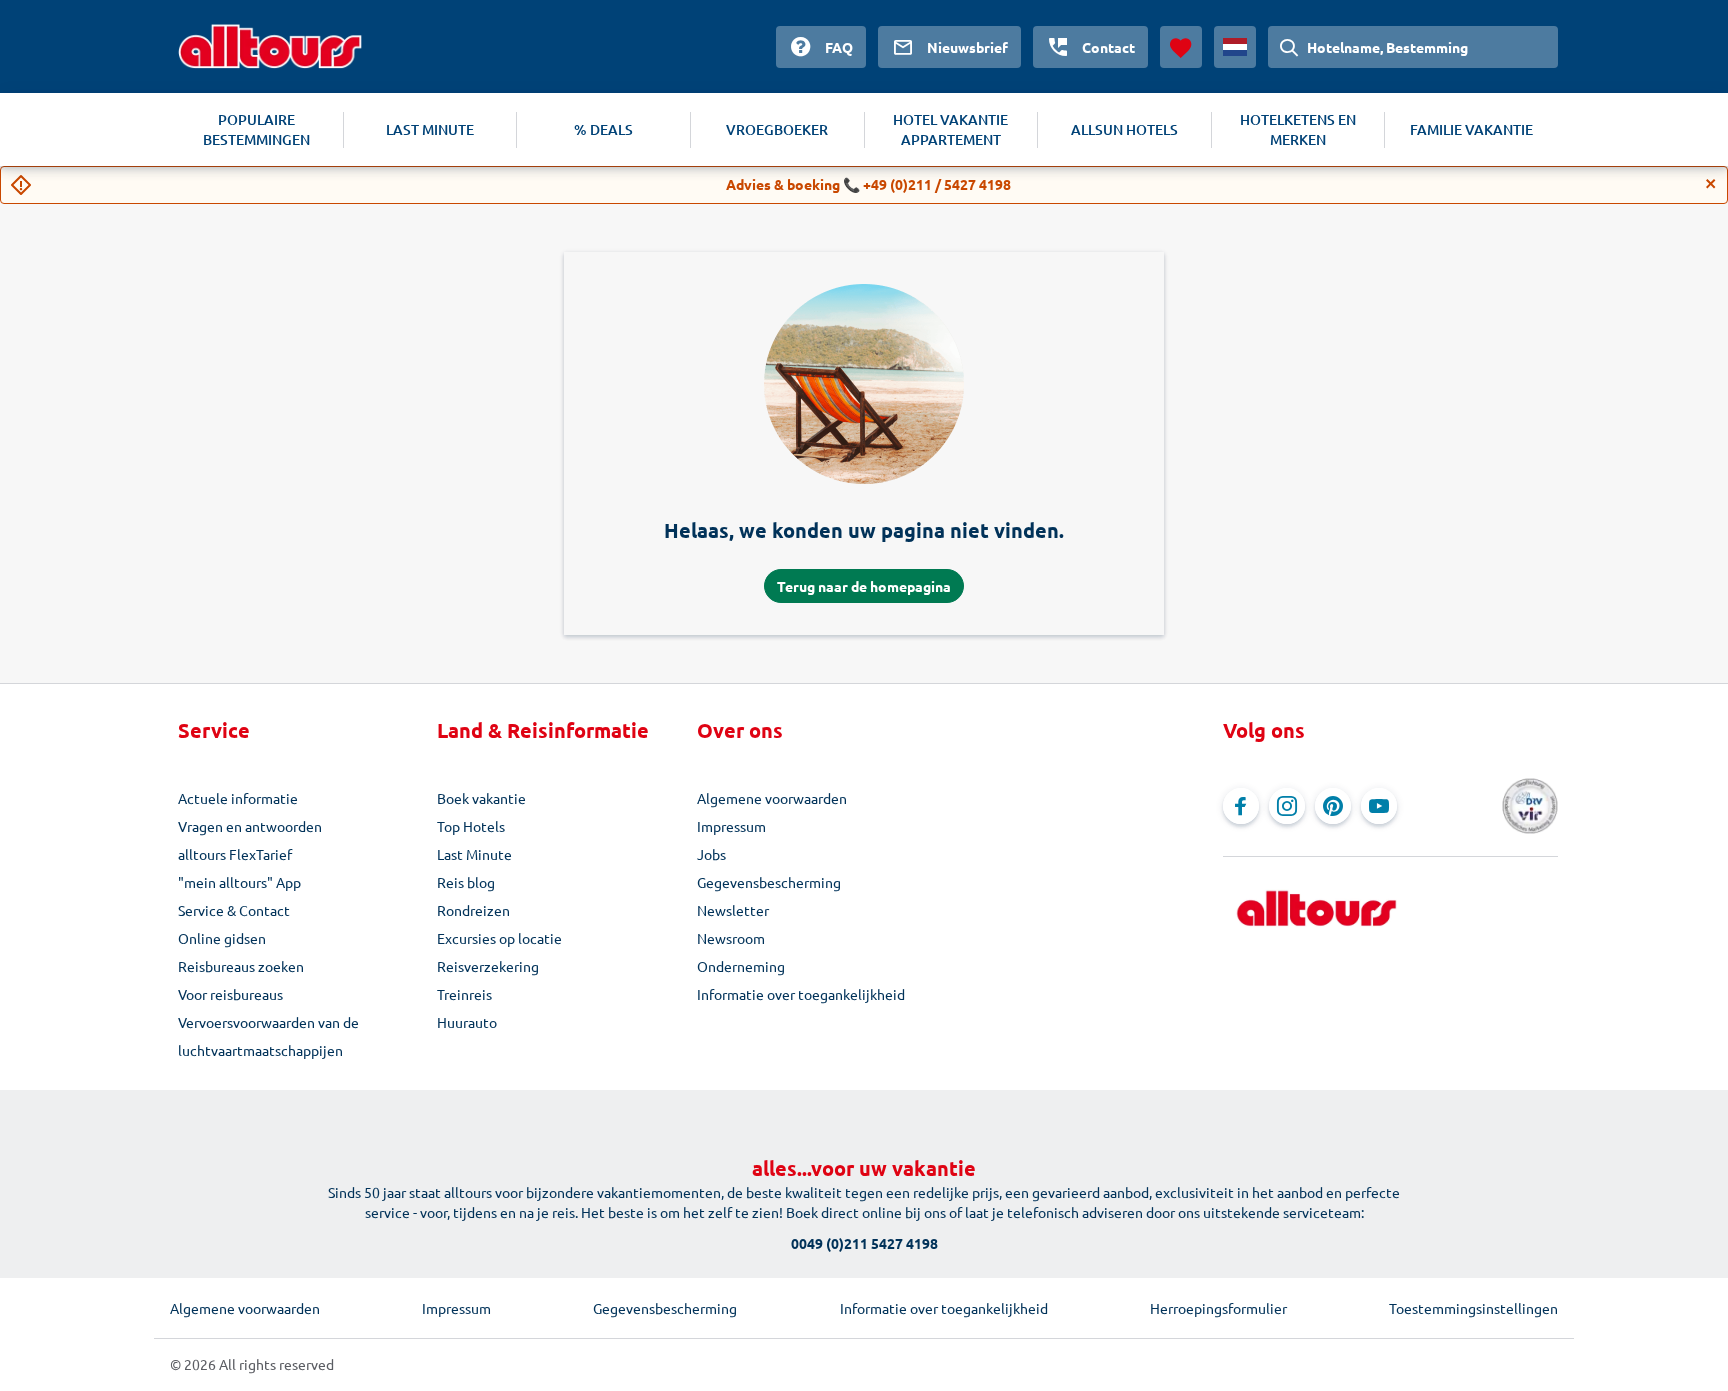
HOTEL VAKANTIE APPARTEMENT (950, 129)
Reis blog (466, 882)
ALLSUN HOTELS (1124, 129)
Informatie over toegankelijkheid (801, 994)
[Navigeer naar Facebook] (1241, 806)
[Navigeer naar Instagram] (1287, 806)
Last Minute (474, 854)
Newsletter (733, 910)
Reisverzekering (488, 966)
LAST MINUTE (430, 129)
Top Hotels (471, 826)
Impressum (731, 826)
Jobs (711, 854)
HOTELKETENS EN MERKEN (1298, 129)
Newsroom (731, 938)
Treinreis (464, 994)
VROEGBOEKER (777, 129)
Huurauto (467, 1022)
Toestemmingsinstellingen (1473, 1308)
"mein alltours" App (239, 882)
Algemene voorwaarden (772, 798)
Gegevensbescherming (769, 882)
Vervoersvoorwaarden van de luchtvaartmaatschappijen (268, 1036)
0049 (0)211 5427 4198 (864, 1243)
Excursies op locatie (499, 938)
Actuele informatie (238, 798)
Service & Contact (234, 910)
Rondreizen (473, 910)
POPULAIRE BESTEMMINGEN (256, 129)
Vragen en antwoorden (250, 826)
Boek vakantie (481, 798)
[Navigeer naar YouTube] (1379, 806)
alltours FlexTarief (235, 854)
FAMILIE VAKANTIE (1471, 129)
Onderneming (741, 966)
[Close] (1711, 184)
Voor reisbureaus (230, 994)
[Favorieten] (1181, 47)
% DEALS (603, 129)
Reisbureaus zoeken (241, 966)
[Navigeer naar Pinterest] (1333, 806)
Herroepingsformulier (1218, 1308)
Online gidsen (222, 938)
